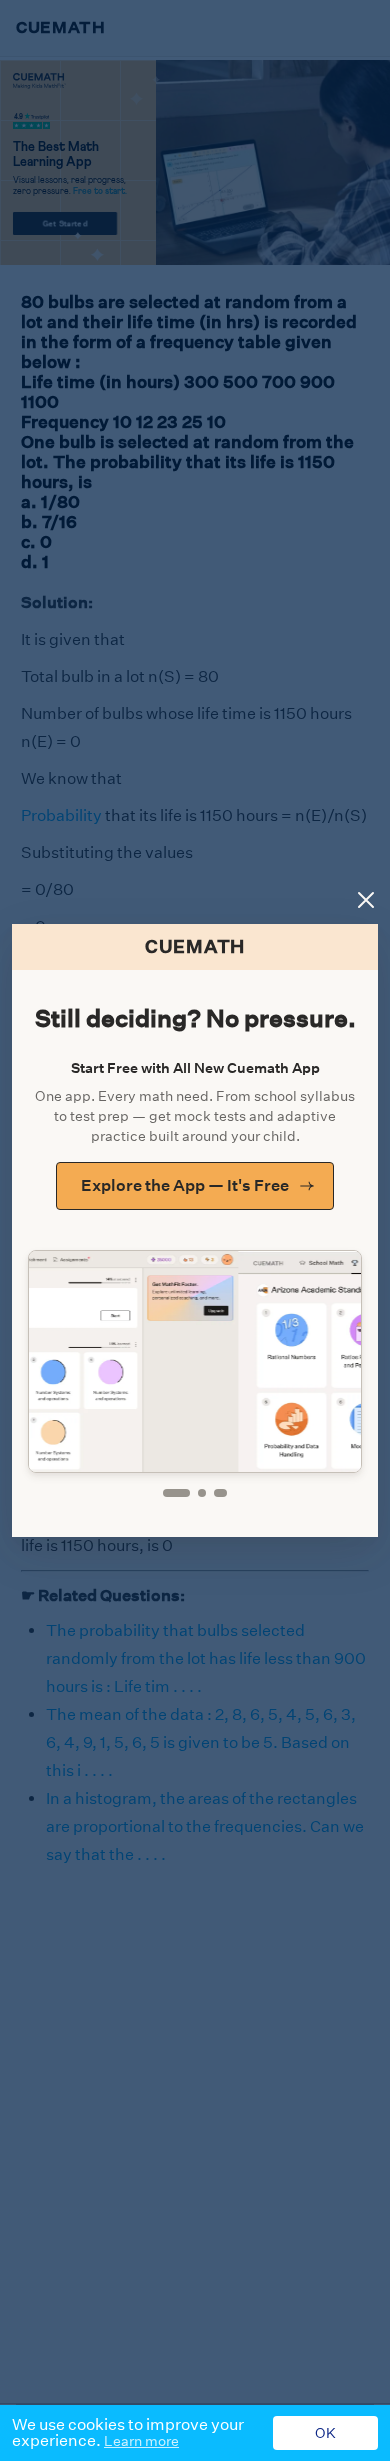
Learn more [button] (141, 2441)
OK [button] (325, 2433)
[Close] (366, 900)
